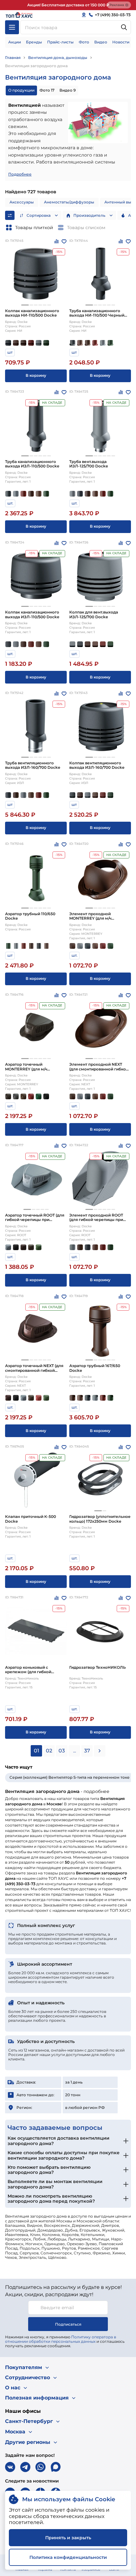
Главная (13, 58)
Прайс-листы (60, 42)
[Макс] (56, 2467)
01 (37, 1751)
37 (87, 1751)
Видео (101, 42)
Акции (15, 42)
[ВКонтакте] (10, 2467)
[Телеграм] (25, 2467)
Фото (84, 42)
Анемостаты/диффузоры (69, 202)
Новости (121, 42)
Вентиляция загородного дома (36, 66)
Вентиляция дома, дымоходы (58, 58)
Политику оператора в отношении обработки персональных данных (61, 2339)
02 (49, 1751)
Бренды (34, 42)
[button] (25, 305)
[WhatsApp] (40, 2467)
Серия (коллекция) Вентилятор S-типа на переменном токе (70, 1777)
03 (62, 1751)
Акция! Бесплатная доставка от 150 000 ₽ (68, 5)
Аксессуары (22, 202)
